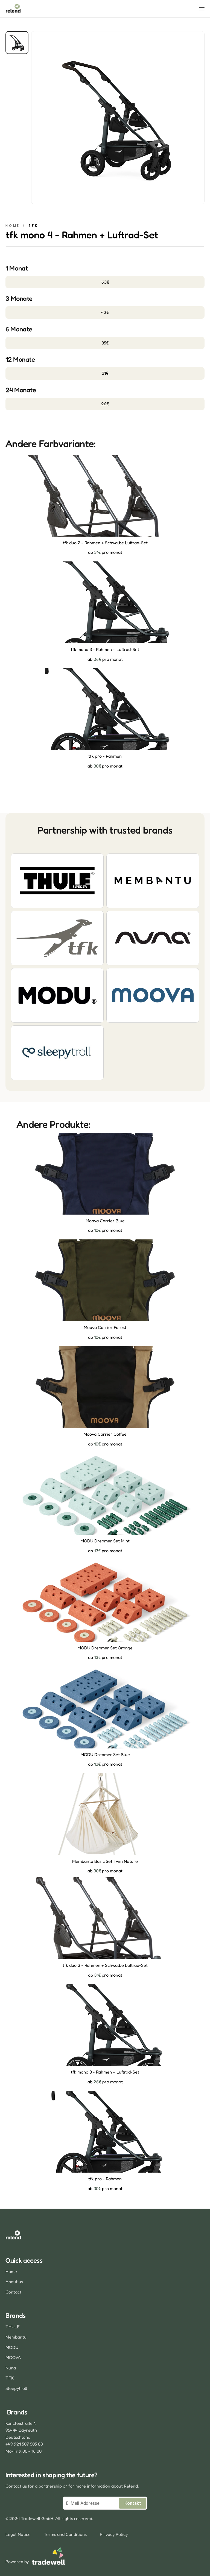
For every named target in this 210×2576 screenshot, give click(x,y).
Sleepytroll (16, 2388)
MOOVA (13, 2357)
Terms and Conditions (65, 2534)
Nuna (11, 2368)
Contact (13, 2292)
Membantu (16, 2337)
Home (13, 226)
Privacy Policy (114, 2534)
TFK (10, 2378)
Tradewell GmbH (37, 2518)
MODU (12, 2347)
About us (14, 2281)
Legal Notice (18, 2534)
